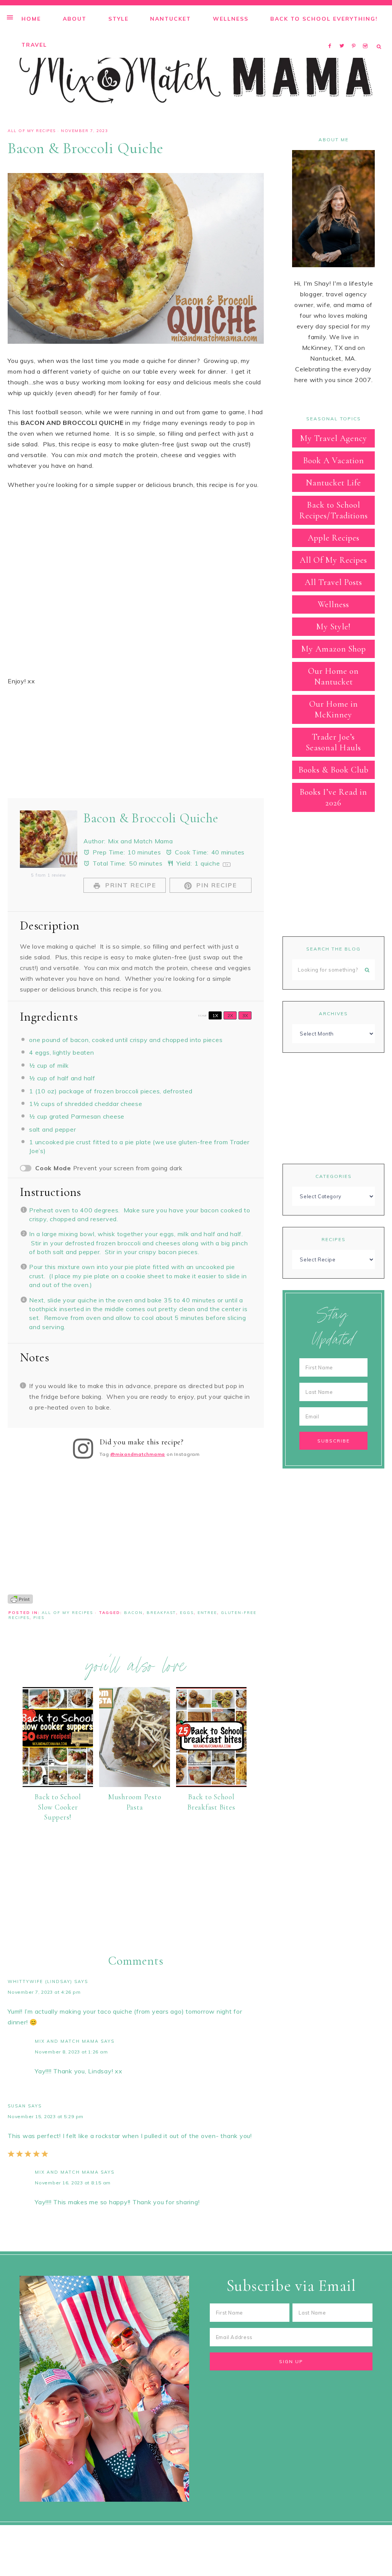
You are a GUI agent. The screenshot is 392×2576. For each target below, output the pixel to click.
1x (215, 1015)
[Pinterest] (355, 36)
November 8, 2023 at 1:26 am (71, 2052)
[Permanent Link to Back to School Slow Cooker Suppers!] (58, 1785)
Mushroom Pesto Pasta (135, 1802)
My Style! (333, 627)
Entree (207, 1613)
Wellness (333, 604)
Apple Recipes (334, 538)
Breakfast (161, 1613)
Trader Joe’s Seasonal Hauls (333, 742)
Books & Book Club (334, 770)
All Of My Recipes (32, 131)
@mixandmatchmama (138, 1454)
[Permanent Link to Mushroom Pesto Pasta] (134, 1785)
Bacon (133, 1613)
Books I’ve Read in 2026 (333, 797)
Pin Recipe (216, 885)
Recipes (334, 1239)
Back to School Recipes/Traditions (334, 510)
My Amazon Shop (334, 649)
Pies (39, 1618)
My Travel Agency (334, 438)
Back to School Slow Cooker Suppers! (58, 1807)
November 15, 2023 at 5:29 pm (46, 2116)
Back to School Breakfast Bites (211, 1802)
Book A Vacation (334, 461)
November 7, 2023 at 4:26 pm (44, 1992)
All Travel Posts (333, 582)
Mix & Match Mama (196, 75)
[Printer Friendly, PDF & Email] (20, 1599)
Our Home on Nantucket (333, 676)
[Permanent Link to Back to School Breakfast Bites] (211, 1785)
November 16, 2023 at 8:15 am (73, 2183)
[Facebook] (332, 36)
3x (245, 1015)
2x (230, 1015)
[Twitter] (344, 36)
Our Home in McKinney (334, 709)
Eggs (187, 1613)
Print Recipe (130, 885)
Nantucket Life (333, 483)
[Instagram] (367, 36)
